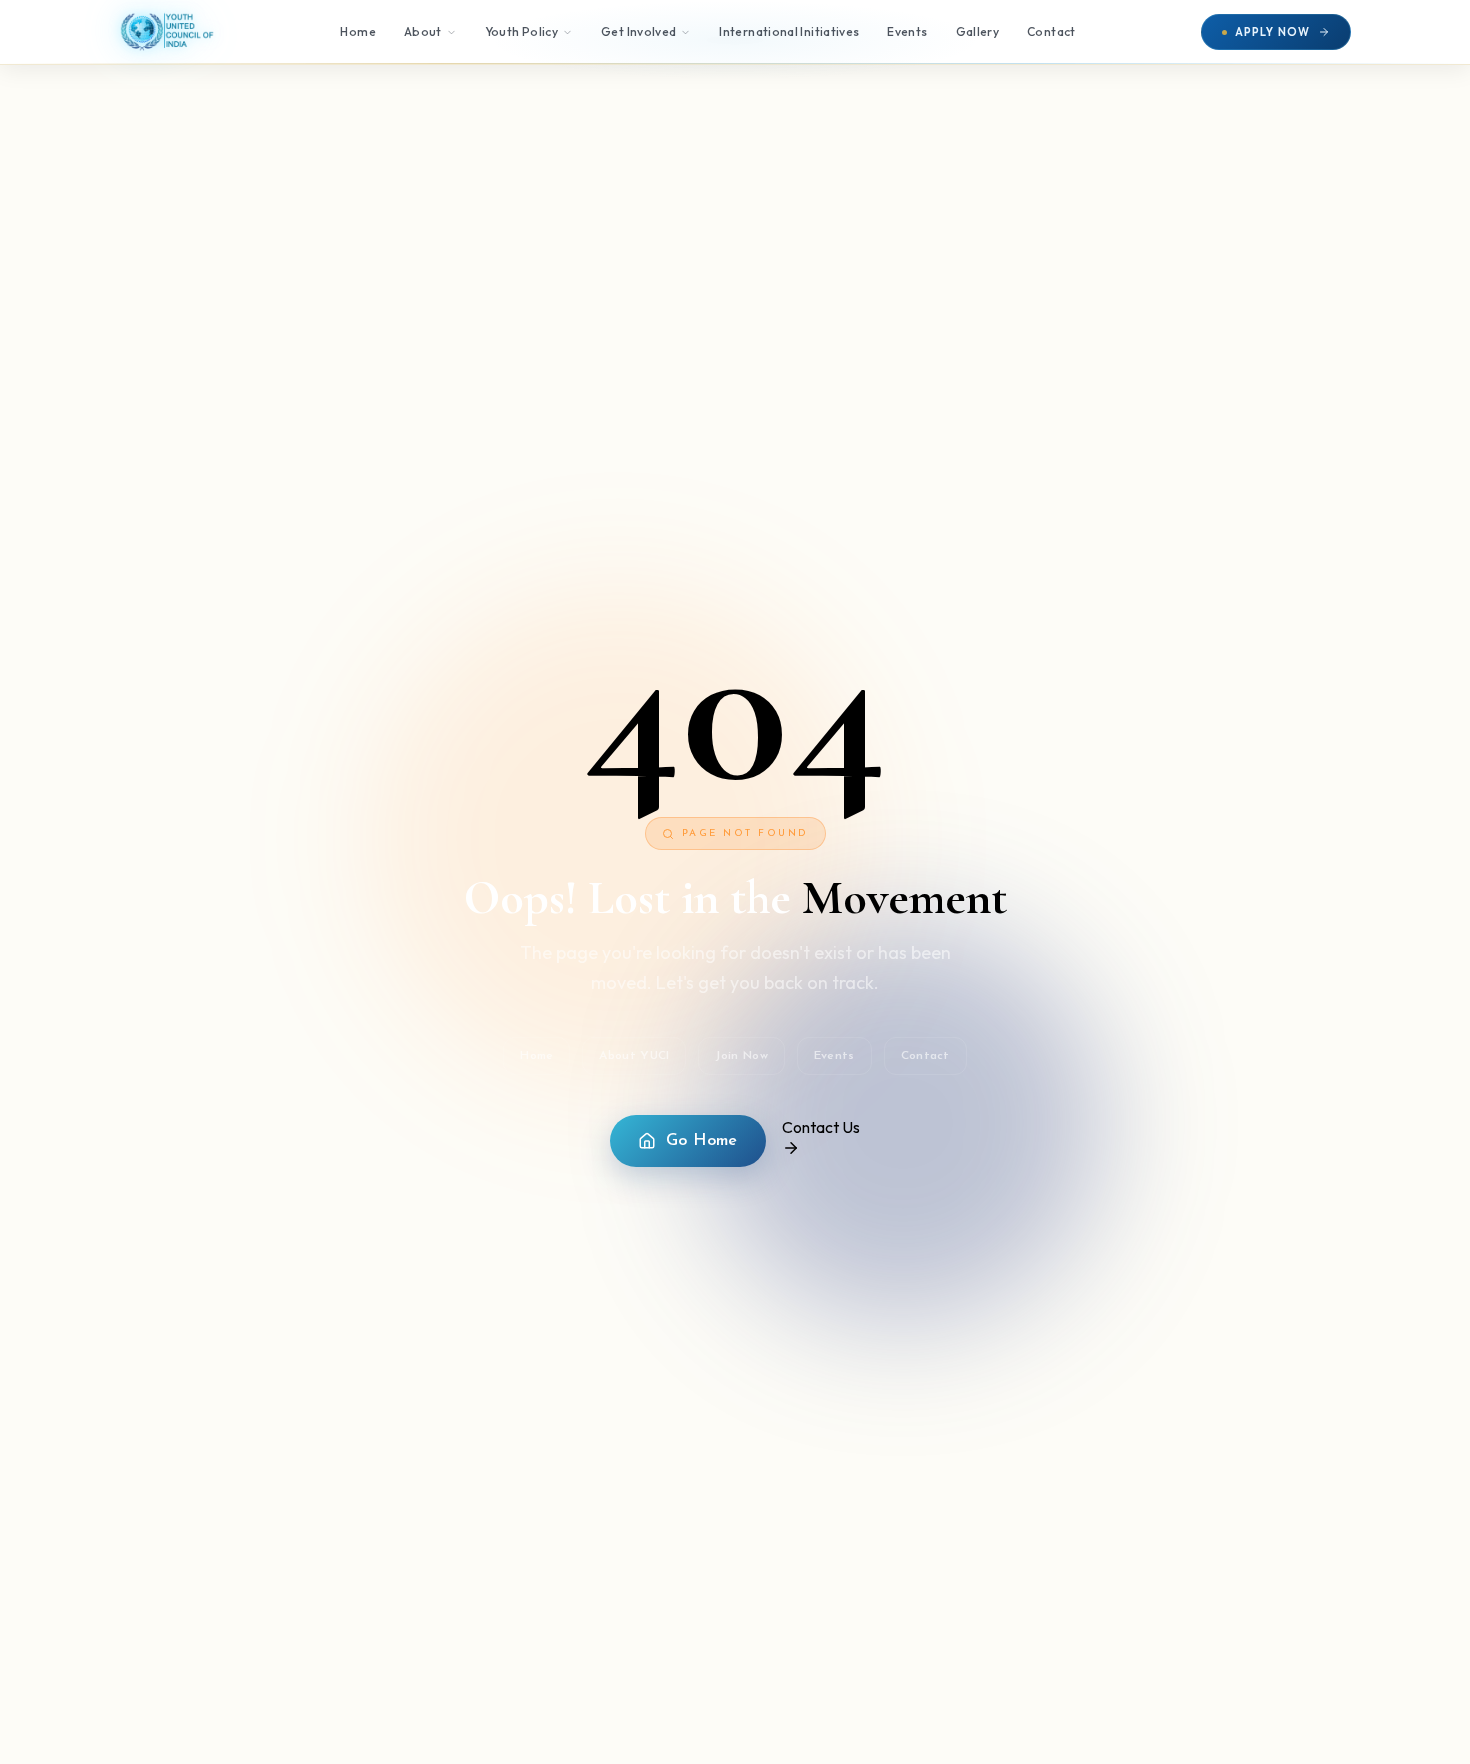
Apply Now (1272, 32)
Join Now (741, 1056)
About (423, 31)
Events (907, 31)
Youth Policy (521, 31)
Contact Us (821, 1127)
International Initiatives (789, 31)
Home (357, 31)
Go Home (702, 1141)
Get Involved (638, 31)
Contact (1051, 31)
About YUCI (634, 1056)
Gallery (978, 31)
